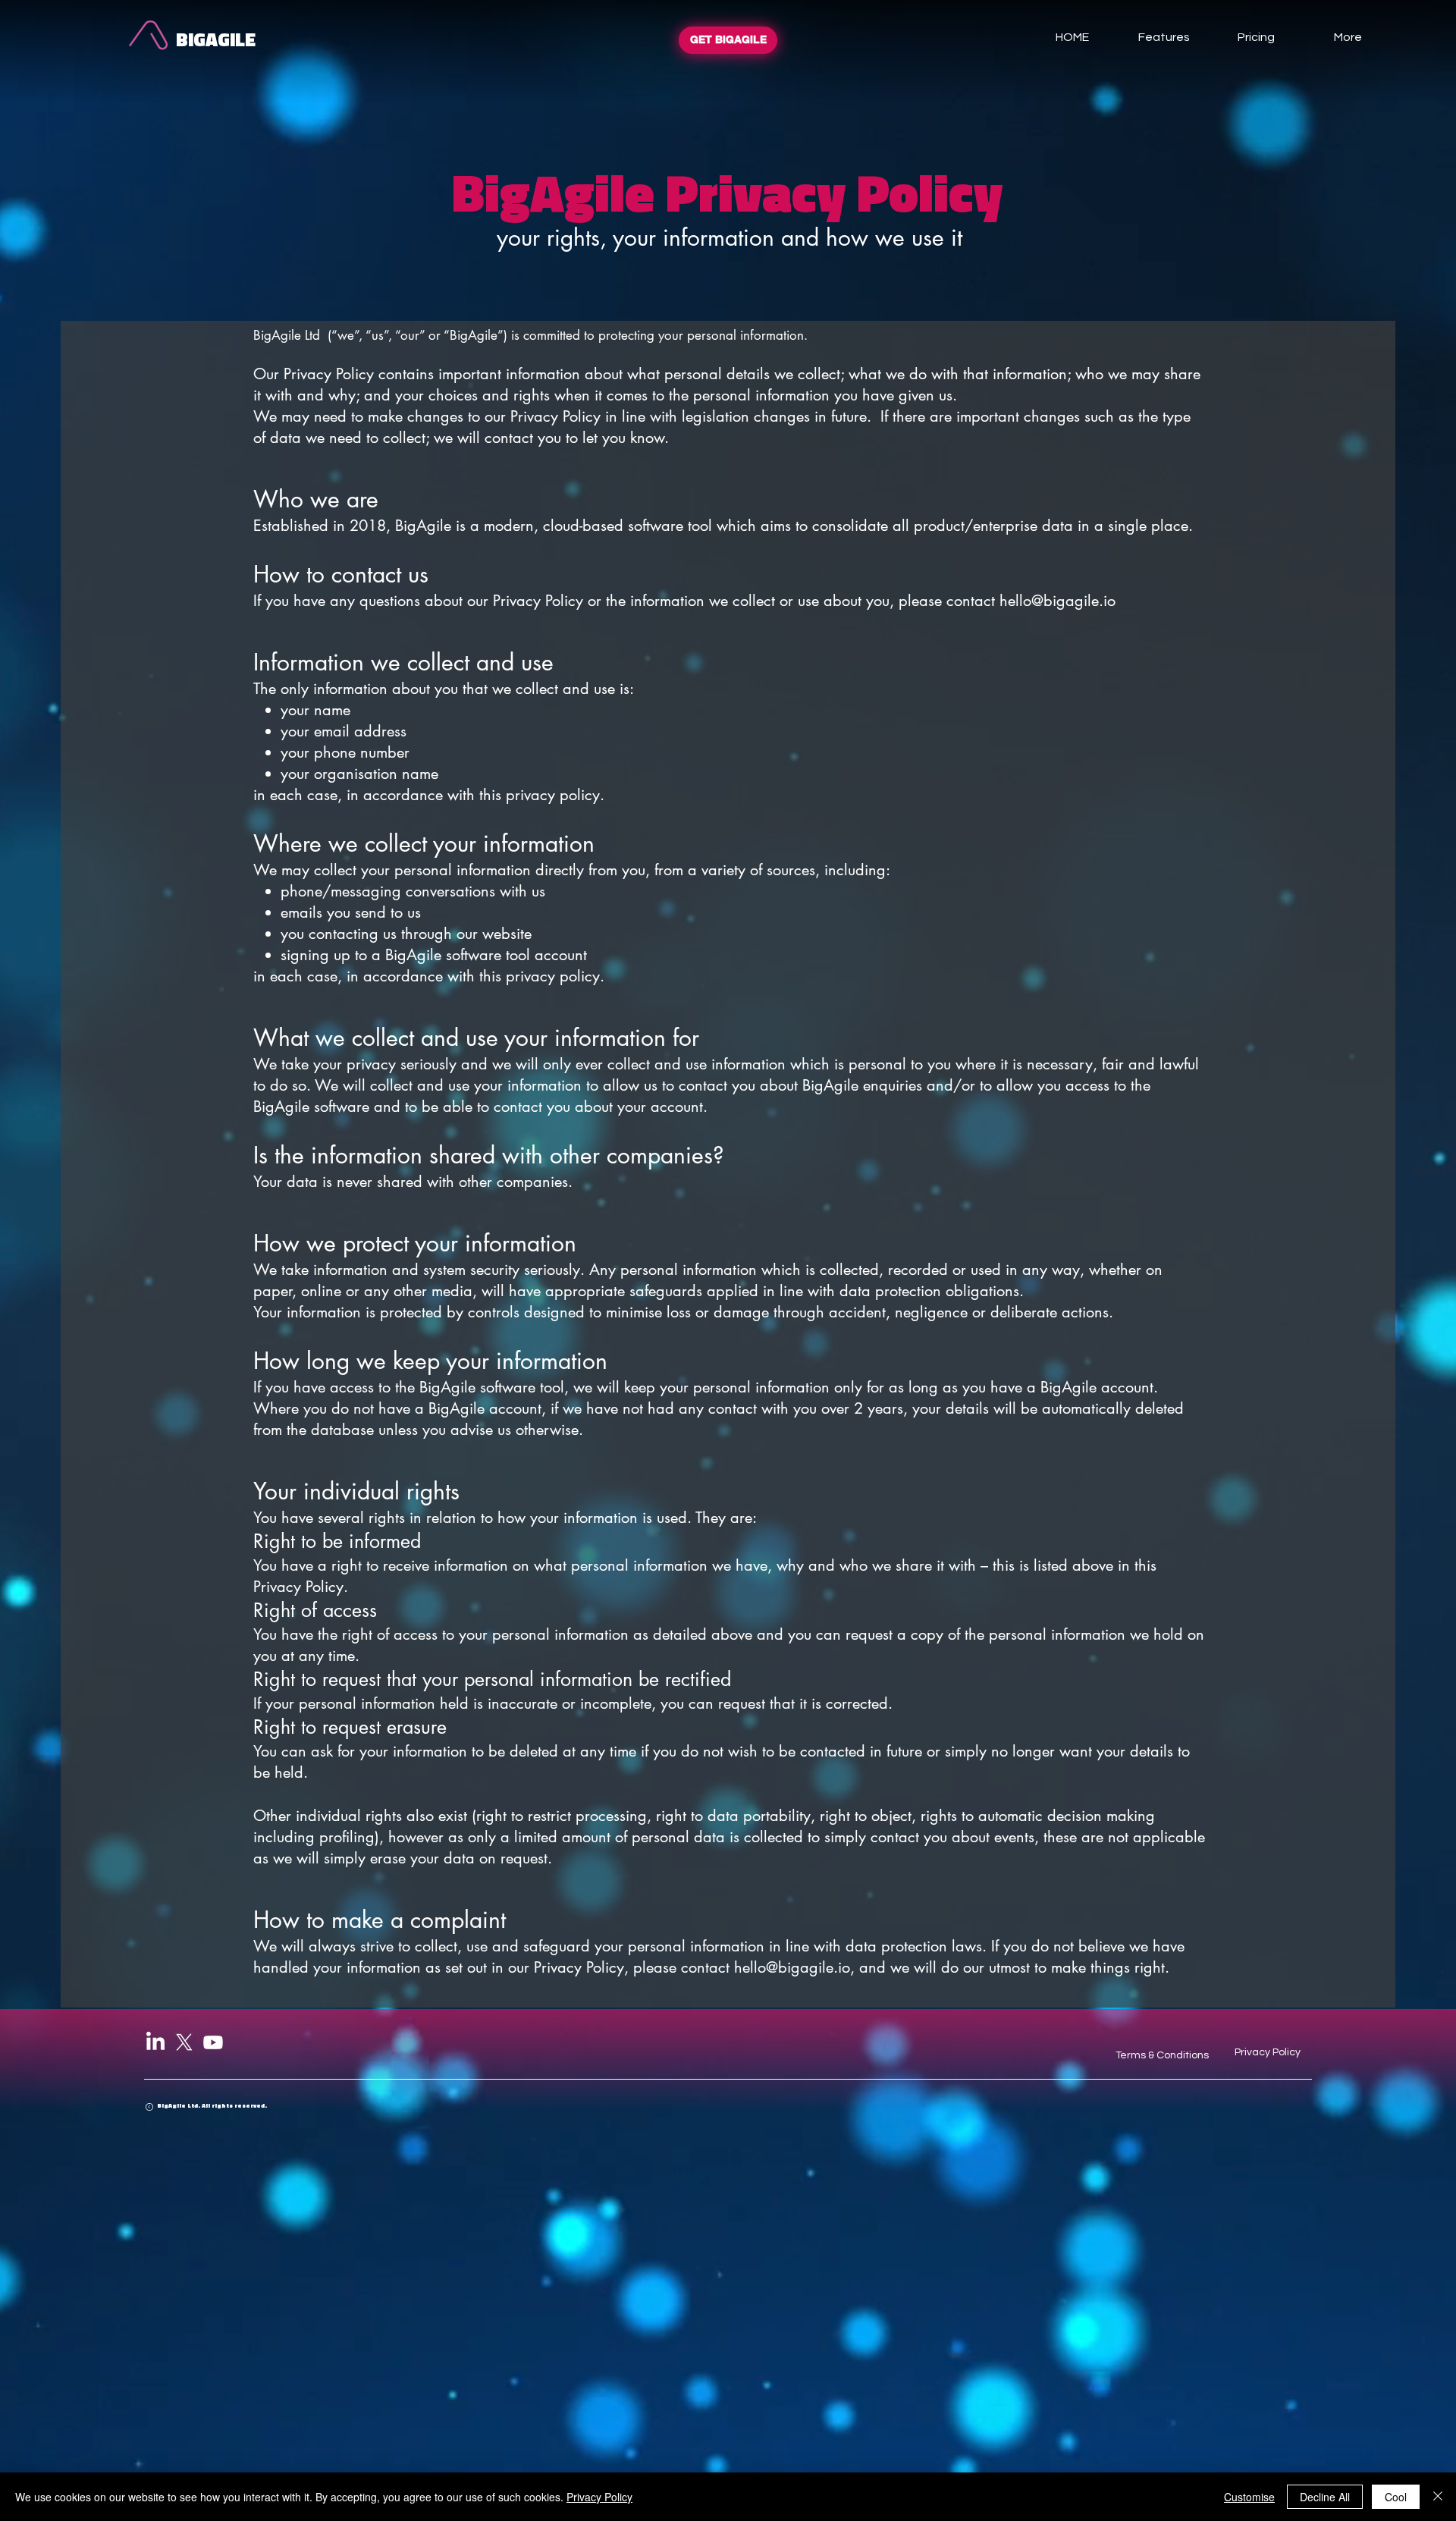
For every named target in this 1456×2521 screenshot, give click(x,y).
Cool (1396, 2497)
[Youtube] (213, 2042)
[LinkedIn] (155, 2042)
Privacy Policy (599, 2497)
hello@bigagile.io (1057, 601)
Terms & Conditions (1162, 2055)
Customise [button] (1249, 2497)
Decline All (1325, 2497)
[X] (184, 2042)
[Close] (1438, 2497)
